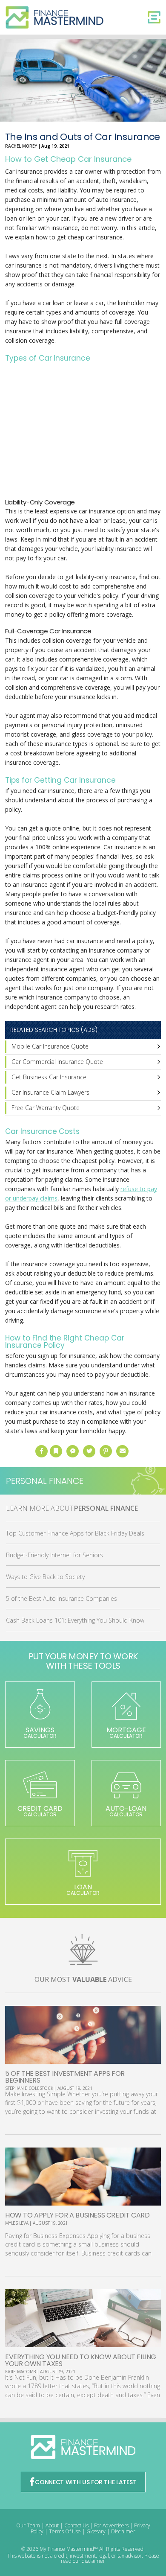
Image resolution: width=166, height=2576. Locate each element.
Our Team (28, 2525)
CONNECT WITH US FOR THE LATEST (86, 2482)
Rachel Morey (21, 146)
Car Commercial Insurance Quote (57, 1062)
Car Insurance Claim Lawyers (50, 1092)
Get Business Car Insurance (49, 1077)
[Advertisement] (83, 432)
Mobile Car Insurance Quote (50, 1046)
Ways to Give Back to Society (45, 1577)
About (52, 2525)
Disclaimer (123, 2531)
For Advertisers (111, 2525)
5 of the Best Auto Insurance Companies (62, 1598)
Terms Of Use (65, 2531)
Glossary (96, 2531)
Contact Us (76, 2525)
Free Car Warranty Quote (46, 1108)
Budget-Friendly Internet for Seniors (54, 1555)
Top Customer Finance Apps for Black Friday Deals (75, 1533)
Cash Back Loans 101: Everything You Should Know (75, 1620)
